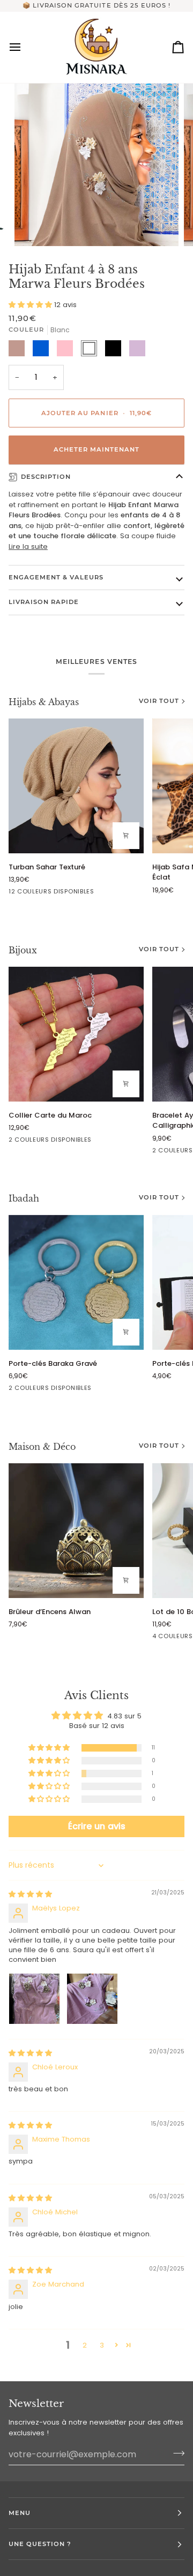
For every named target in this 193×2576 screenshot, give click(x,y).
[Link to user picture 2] (92, 1999)
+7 (99, 893)
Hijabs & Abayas (44, 702)
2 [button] (85, 2345)
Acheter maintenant (96, 449)
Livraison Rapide (44, 602)
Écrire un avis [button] (97, 1826)
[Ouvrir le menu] (25, 47)
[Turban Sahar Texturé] (76, 786)
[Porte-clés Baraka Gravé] (76, 1282)
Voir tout (159, 701)
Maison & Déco (42, 1447)
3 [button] (102, 2345)
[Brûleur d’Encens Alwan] (76, 1531)
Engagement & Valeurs (56, 577)
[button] (31, 305)
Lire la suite (28, 546)
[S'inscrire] (176, 2453)
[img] (30, 1894)
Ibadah (24, 1198)
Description (46, 477)
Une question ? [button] (40, 2544)
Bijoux (23, 950)
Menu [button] (20, 2513)
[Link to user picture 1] (34, 1999)
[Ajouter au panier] (126, 836)
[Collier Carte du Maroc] (76, 1034)
